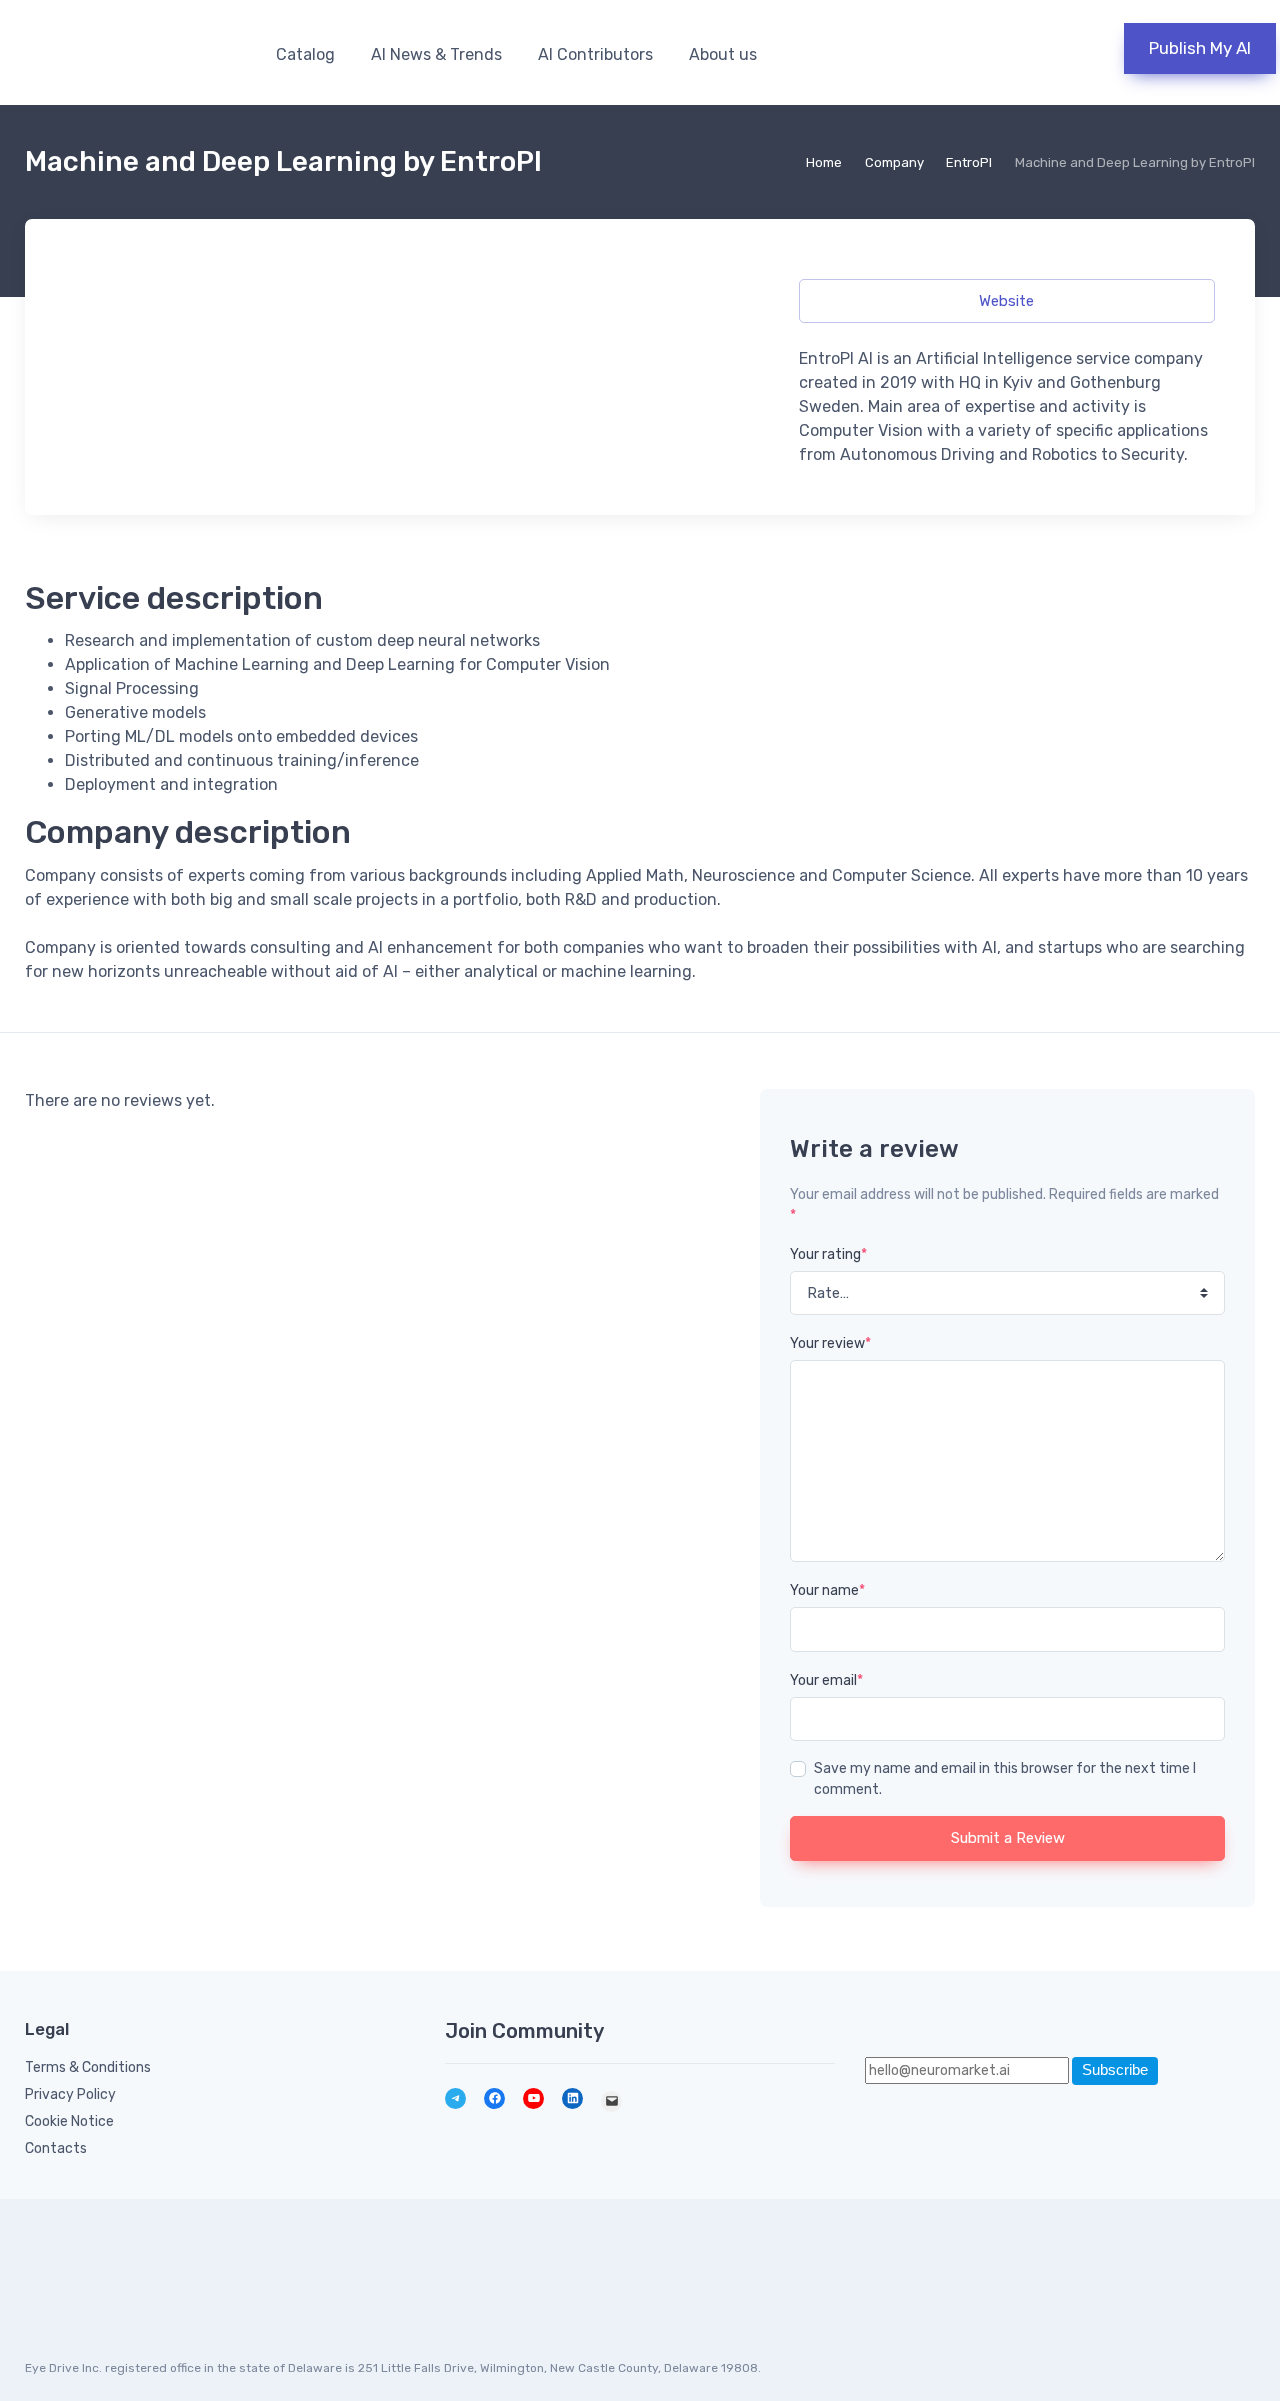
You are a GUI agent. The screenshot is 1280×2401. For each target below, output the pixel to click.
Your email (826, 1680)
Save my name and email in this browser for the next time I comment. (1005, 1779)
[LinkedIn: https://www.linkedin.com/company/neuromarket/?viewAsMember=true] (572, 2098)
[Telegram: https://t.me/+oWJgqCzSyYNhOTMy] (455, 2098)
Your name (827, 1590)
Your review (830, 1343)
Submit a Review (1008, 1838)
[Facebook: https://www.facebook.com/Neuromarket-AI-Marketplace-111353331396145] (494, 2098)
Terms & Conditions (88, 2067)
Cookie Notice (69, 2121)
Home (824, 162)
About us (723, 54)
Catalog (305, 54)
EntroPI (969, 162)
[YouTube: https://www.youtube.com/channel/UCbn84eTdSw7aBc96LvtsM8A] (533, 2098)
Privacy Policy (70, 2094)
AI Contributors (595, 54)
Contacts (56, 2148)
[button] (1040, 53)
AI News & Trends (436, 54)
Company (894, 162)
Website (1006, 301)
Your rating (828, 1254)
